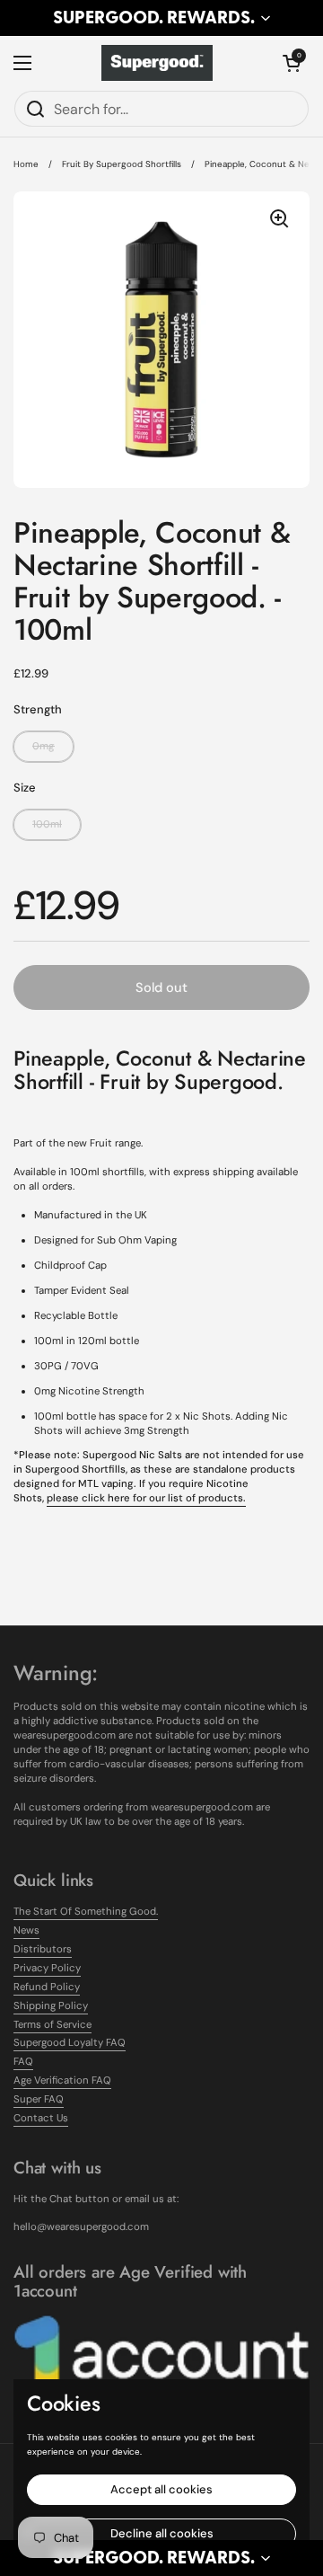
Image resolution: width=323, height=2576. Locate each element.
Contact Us (41, 2118)
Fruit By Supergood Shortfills (122, 164)
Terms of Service (52, 2025)
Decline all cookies (162, 2533)
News (26, 1930)
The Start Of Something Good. (86, 1912)
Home (26, 164)
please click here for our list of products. (146, 1498)
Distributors (43, 1949)
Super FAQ (39, 2099)
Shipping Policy (51, 2006)
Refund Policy (47, 1987)
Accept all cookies (161, 2489)
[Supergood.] (157, 63)
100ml (47, 824)
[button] (161, 18)
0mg (44, 746)
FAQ (23, 2062)
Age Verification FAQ (62, 2080)
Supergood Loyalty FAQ (70, 2043)
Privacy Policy (47, 1968)
